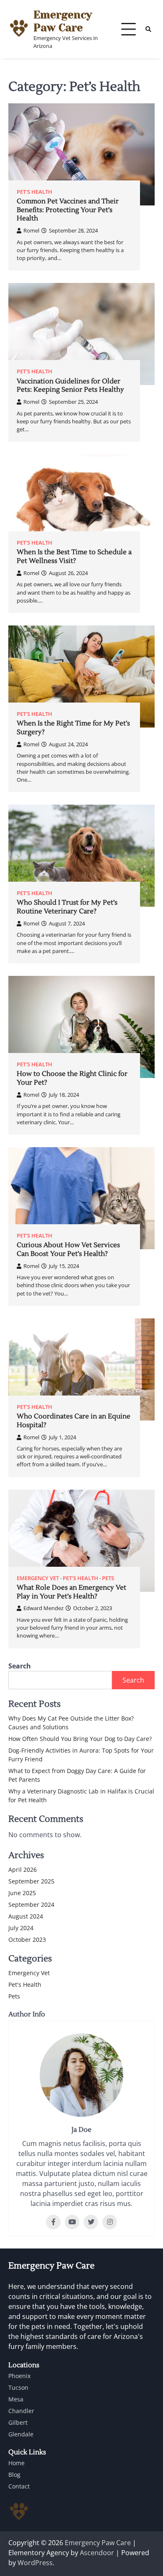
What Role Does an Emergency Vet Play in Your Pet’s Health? (71, 1592)
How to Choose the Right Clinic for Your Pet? (72, 1078)
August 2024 (26, 1916)
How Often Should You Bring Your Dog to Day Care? (80, 1739)
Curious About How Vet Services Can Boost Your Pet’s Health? (68, 1249)
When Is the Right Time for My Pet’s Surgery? (73, 728)
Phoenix (19, 2376)
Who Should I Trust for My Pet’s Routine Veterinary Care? (67, 907)
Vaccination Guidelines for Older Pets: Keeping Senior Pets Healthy (70, 386)
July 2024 (21, 1928)
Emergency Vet (38, 1578)
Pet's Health (34, 192)
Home (17, 2463)
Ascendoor (97, 2553)
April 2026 (23, 1869)
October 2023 (27, 1940)
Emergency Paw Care (63, 21)
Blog (14, 2475)
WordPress (35, 2563)
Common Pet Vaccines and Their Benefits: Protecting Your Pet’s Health (68, 210)
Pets (108, 1578)
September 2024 (31, 1904)
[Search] (148, 29)
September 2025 (31, 1881)
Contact (19, 2486)
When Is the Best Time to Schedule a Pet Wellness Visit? (74, 556)
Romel (31, 230)
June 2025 (22, 1893)
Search (20, 1666)
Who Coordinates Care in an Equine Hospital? (74, 1421)
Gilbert (18, 2422)
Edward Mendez (43, 1608)
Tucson (18, 2387)
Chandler (21, 2411)
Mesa (16, 2399)
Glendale (21, 2434)
